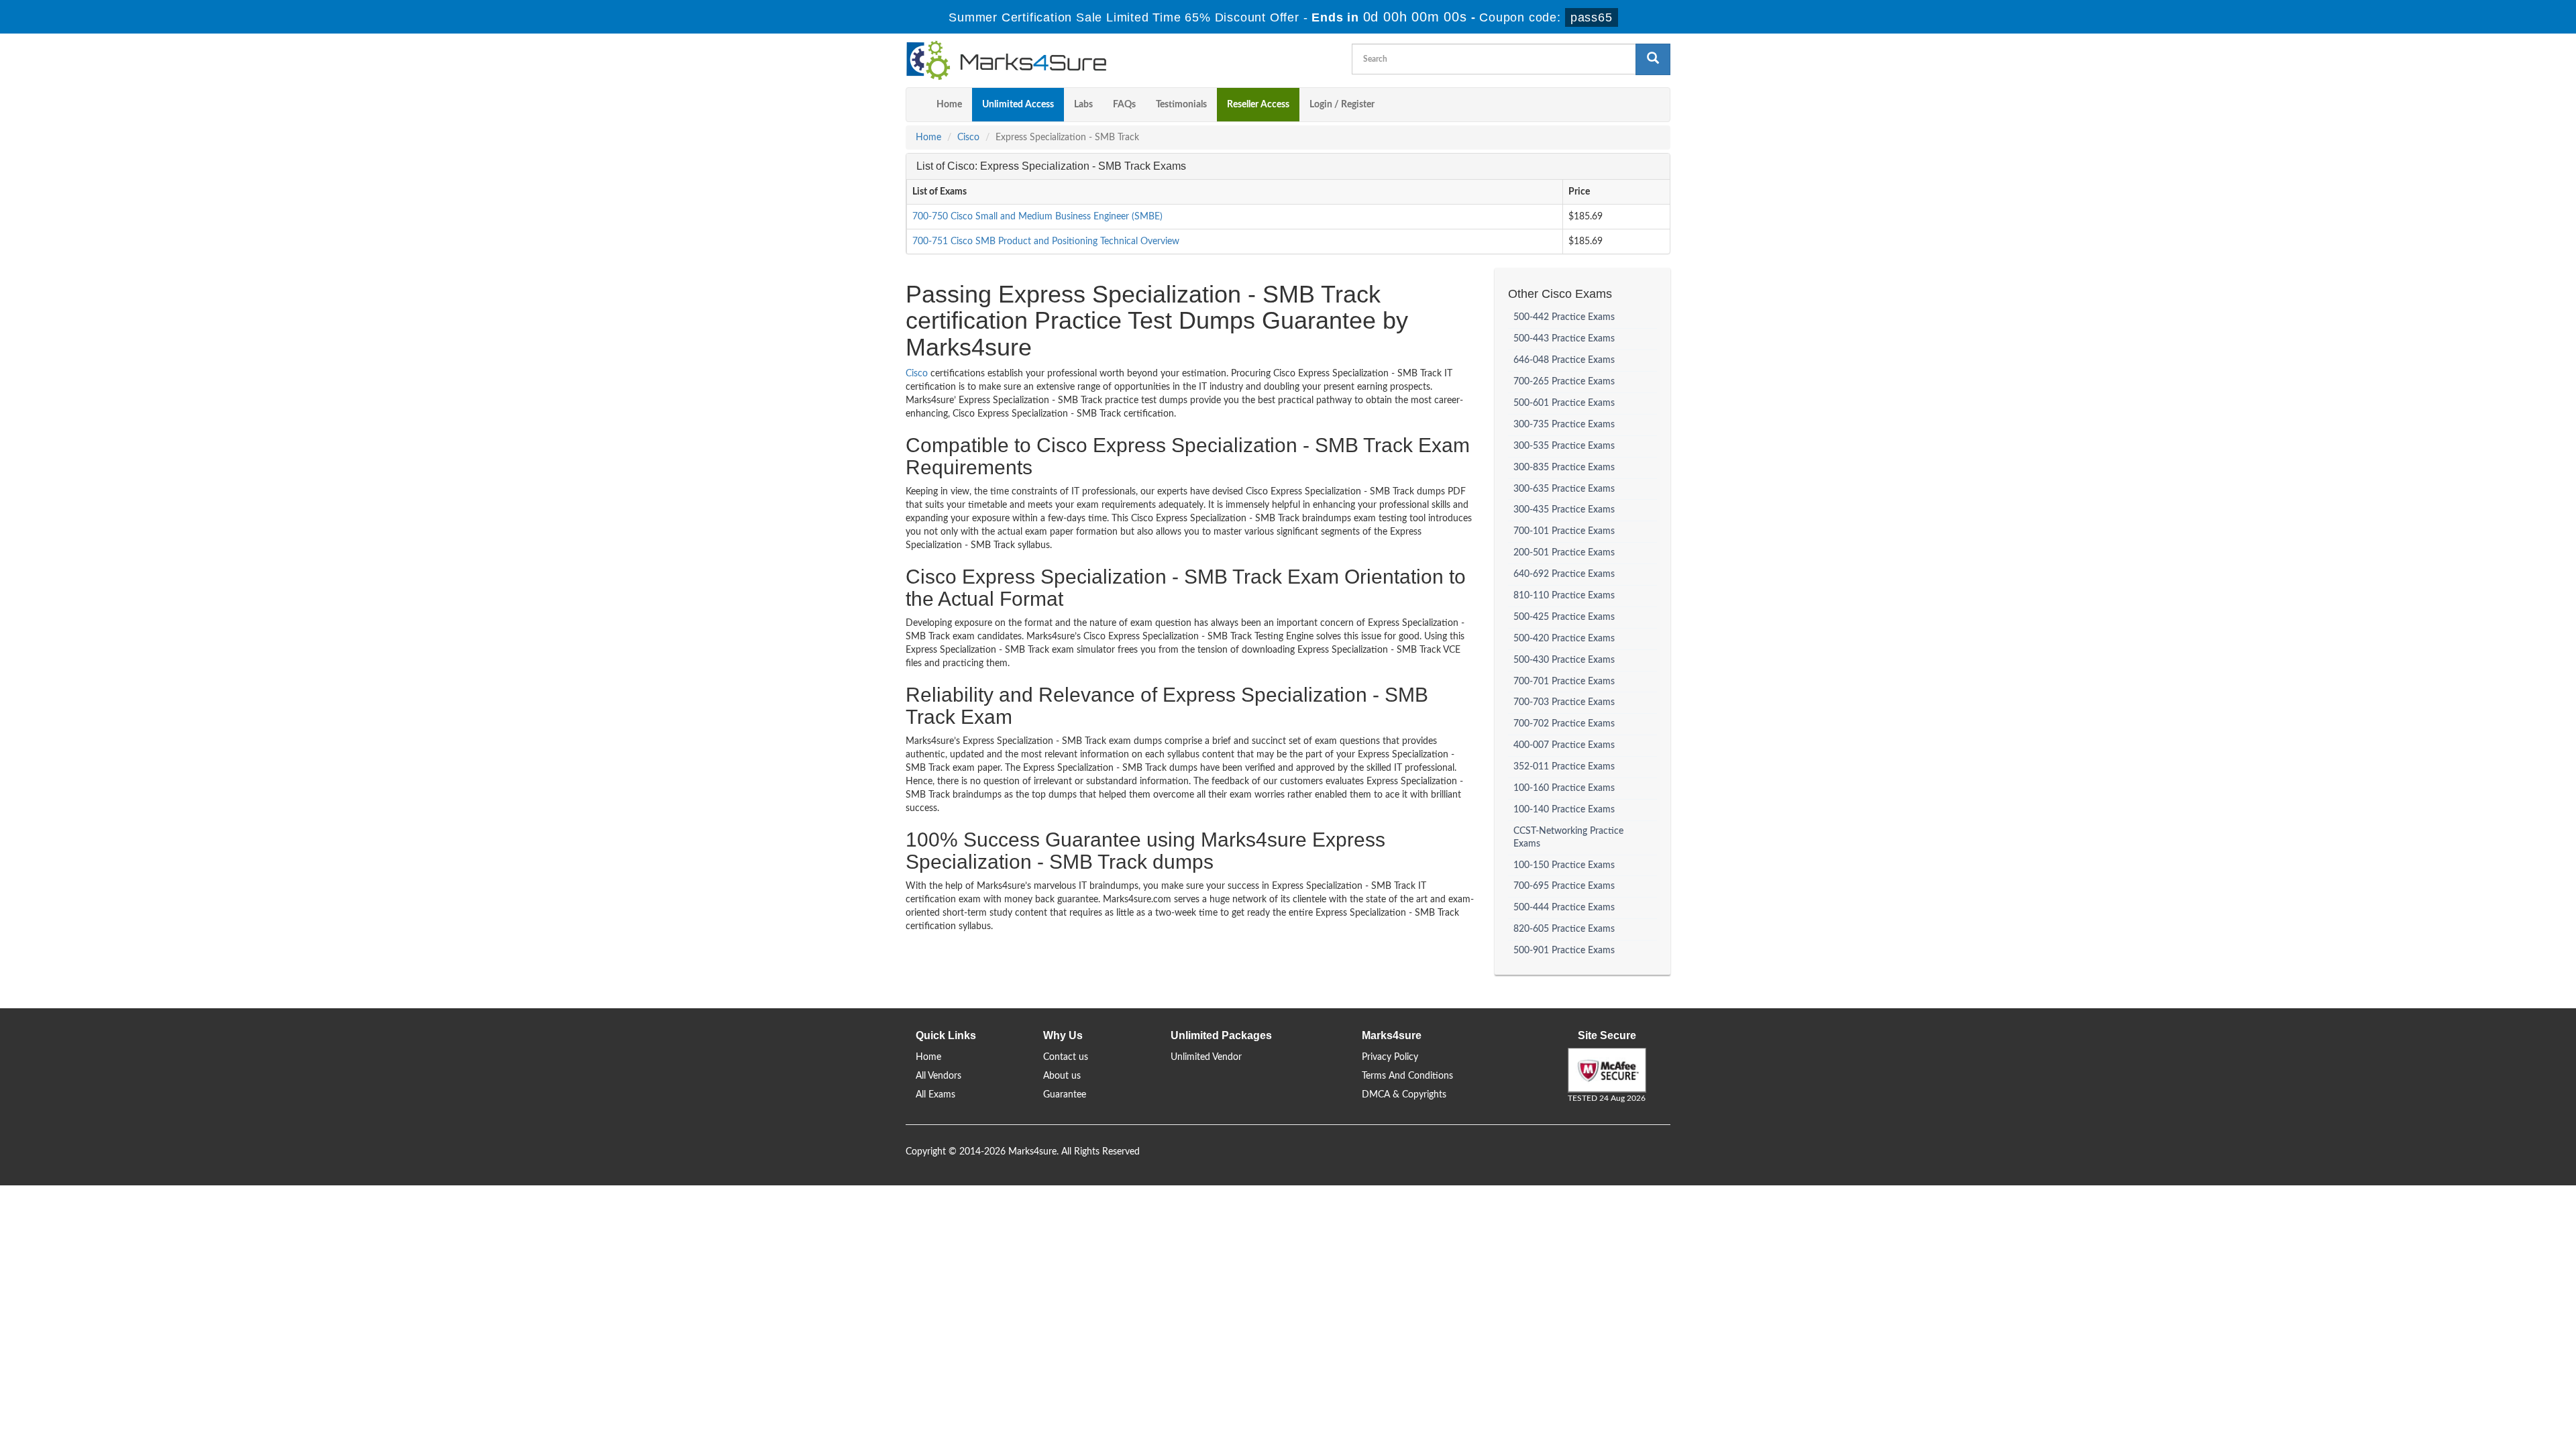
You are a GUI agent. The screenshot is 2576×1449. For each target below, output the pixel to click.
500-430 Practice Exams (1564, 660)
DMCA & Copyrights (1404, 1095)
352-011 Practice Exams (1564, 767)
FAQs (1124, 105)
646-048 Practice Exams (1564, 360)
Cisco (968, 138)
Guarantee (1065, 1095)
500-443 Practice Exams (1564, 339)
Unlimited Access (1018, 105)
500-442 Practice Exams (1564, 317)
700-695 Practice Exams (1564, 886)
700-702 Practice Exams (1564, 724)
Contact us (1066, 1057)
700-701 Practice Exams (1564, 682)
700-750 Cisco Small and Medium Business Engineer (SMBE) (1037, 217)
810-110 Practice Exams (1564, 596)
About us (1062, 1076)
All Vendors (938, 1076)
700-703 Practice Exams (1564, 702)
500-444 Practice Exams (1564, 908)
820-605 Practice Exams (1564, 929)
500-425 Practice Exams (1564, 617)
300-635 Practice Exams (1564, 489)
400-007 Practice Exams (1564, 745)
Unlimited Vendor (1206, 1057)
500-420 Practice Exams (1564, 639)
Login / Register (1342, 105)
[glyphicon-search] (1653, 59)
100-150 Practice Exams (1564, 865)
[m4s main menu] (916, 105)
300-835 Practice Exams (1564, 468)
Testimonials (1181, 105)
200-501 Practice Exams (1564, 553)
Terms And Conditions (1407, 1076)
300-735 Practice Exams (1564, 425)
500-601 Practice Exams (1564, 403)
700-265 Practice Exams (1564, 382)
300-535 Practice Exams (1564, 446)
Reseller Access (1258, 105)
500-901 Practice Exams (1564, 951)
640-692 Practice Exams (1564, 574)
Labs (1083, 105)
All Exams (935, 1095)
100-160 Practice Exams (1564, 788)
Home (949, 105)
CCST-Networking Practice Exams (1568, 838)
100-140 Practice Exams (1564, 810)
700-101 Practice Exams (1564, 531)
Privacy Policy (1390, 1057)
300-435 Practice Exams (1564, 510)
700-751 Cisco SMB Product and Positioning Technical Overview (1046, 241)
